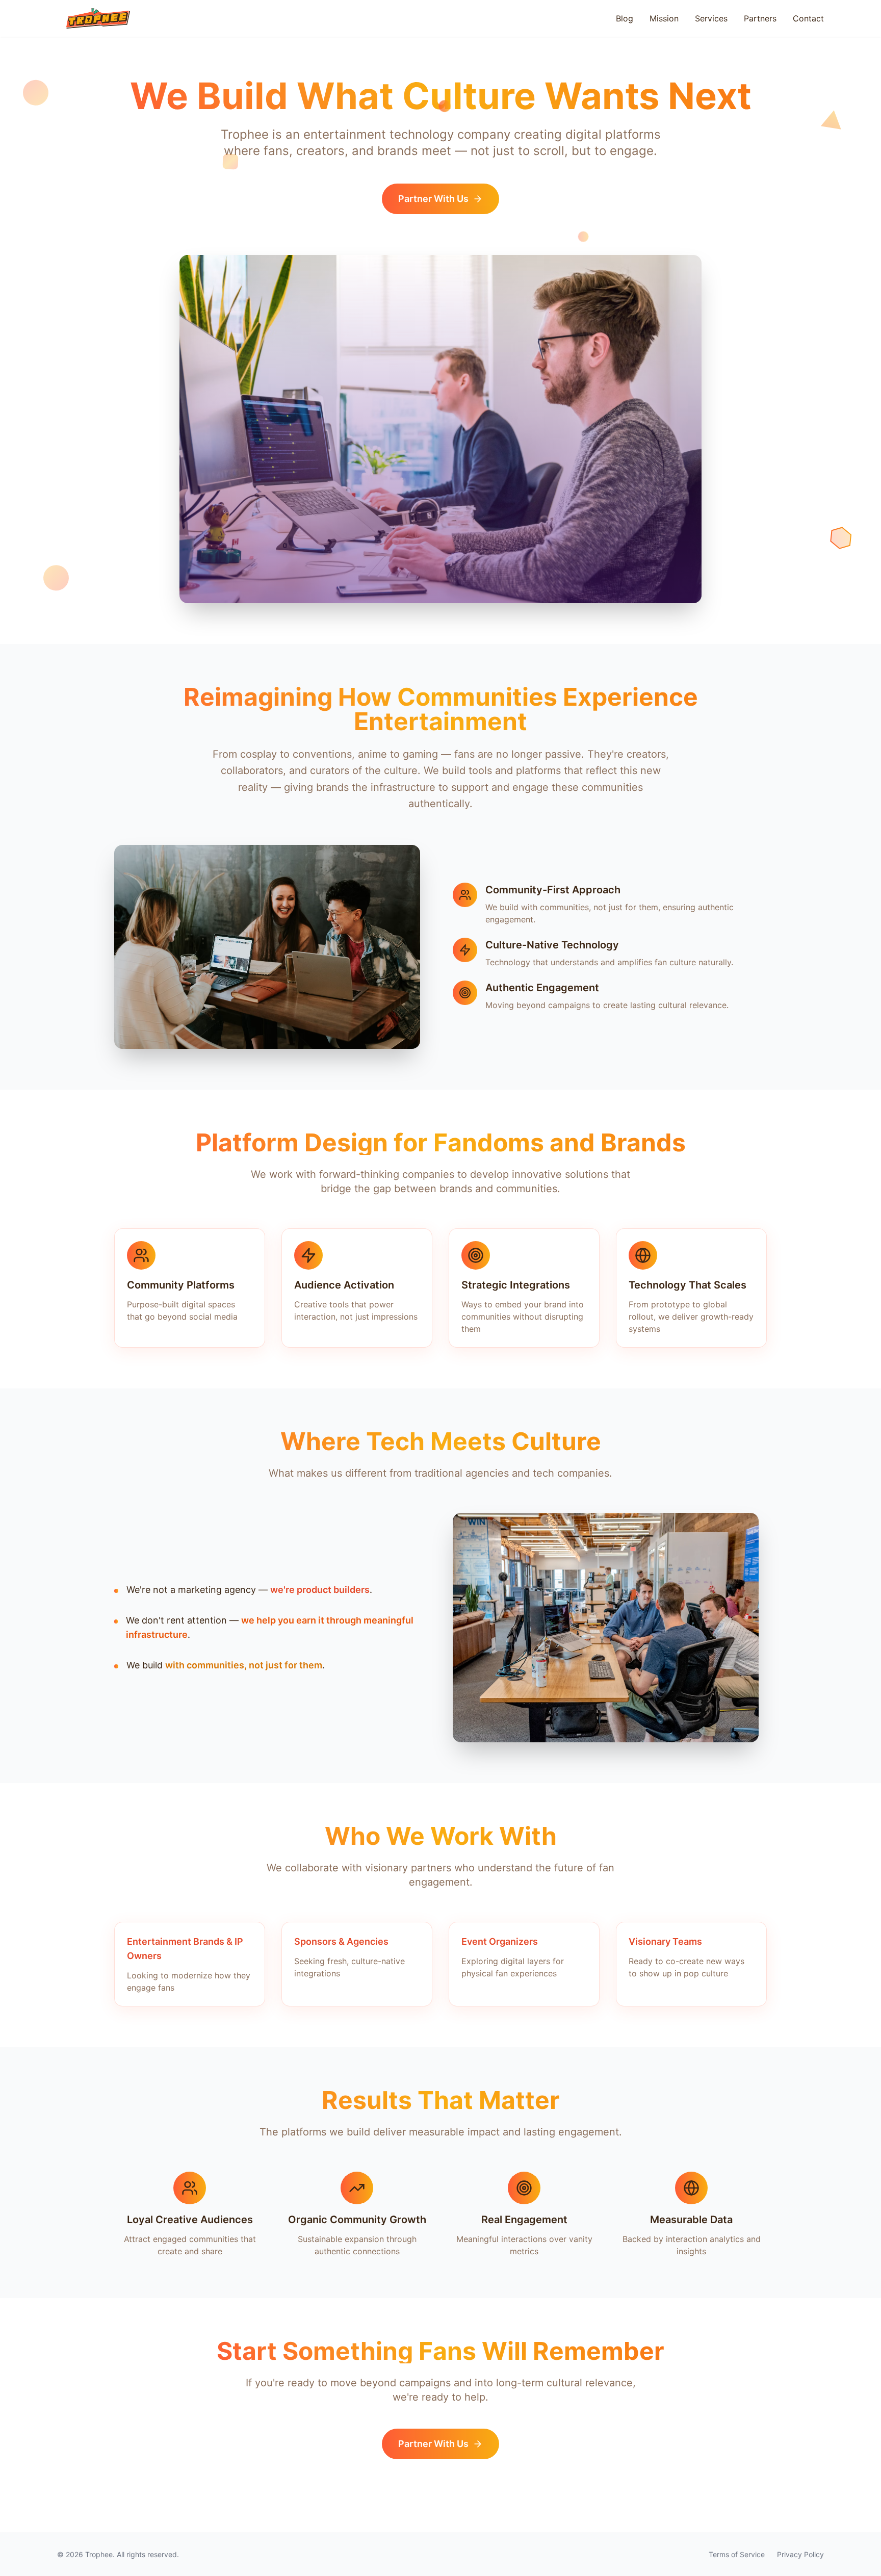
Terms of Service (737, 2554)
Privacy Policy (800, 2554)
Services (711, 18)
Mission (664, 18)
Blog (625, 18)
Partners (760, 18)
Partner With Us (433, 199)
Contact (808, 18)
